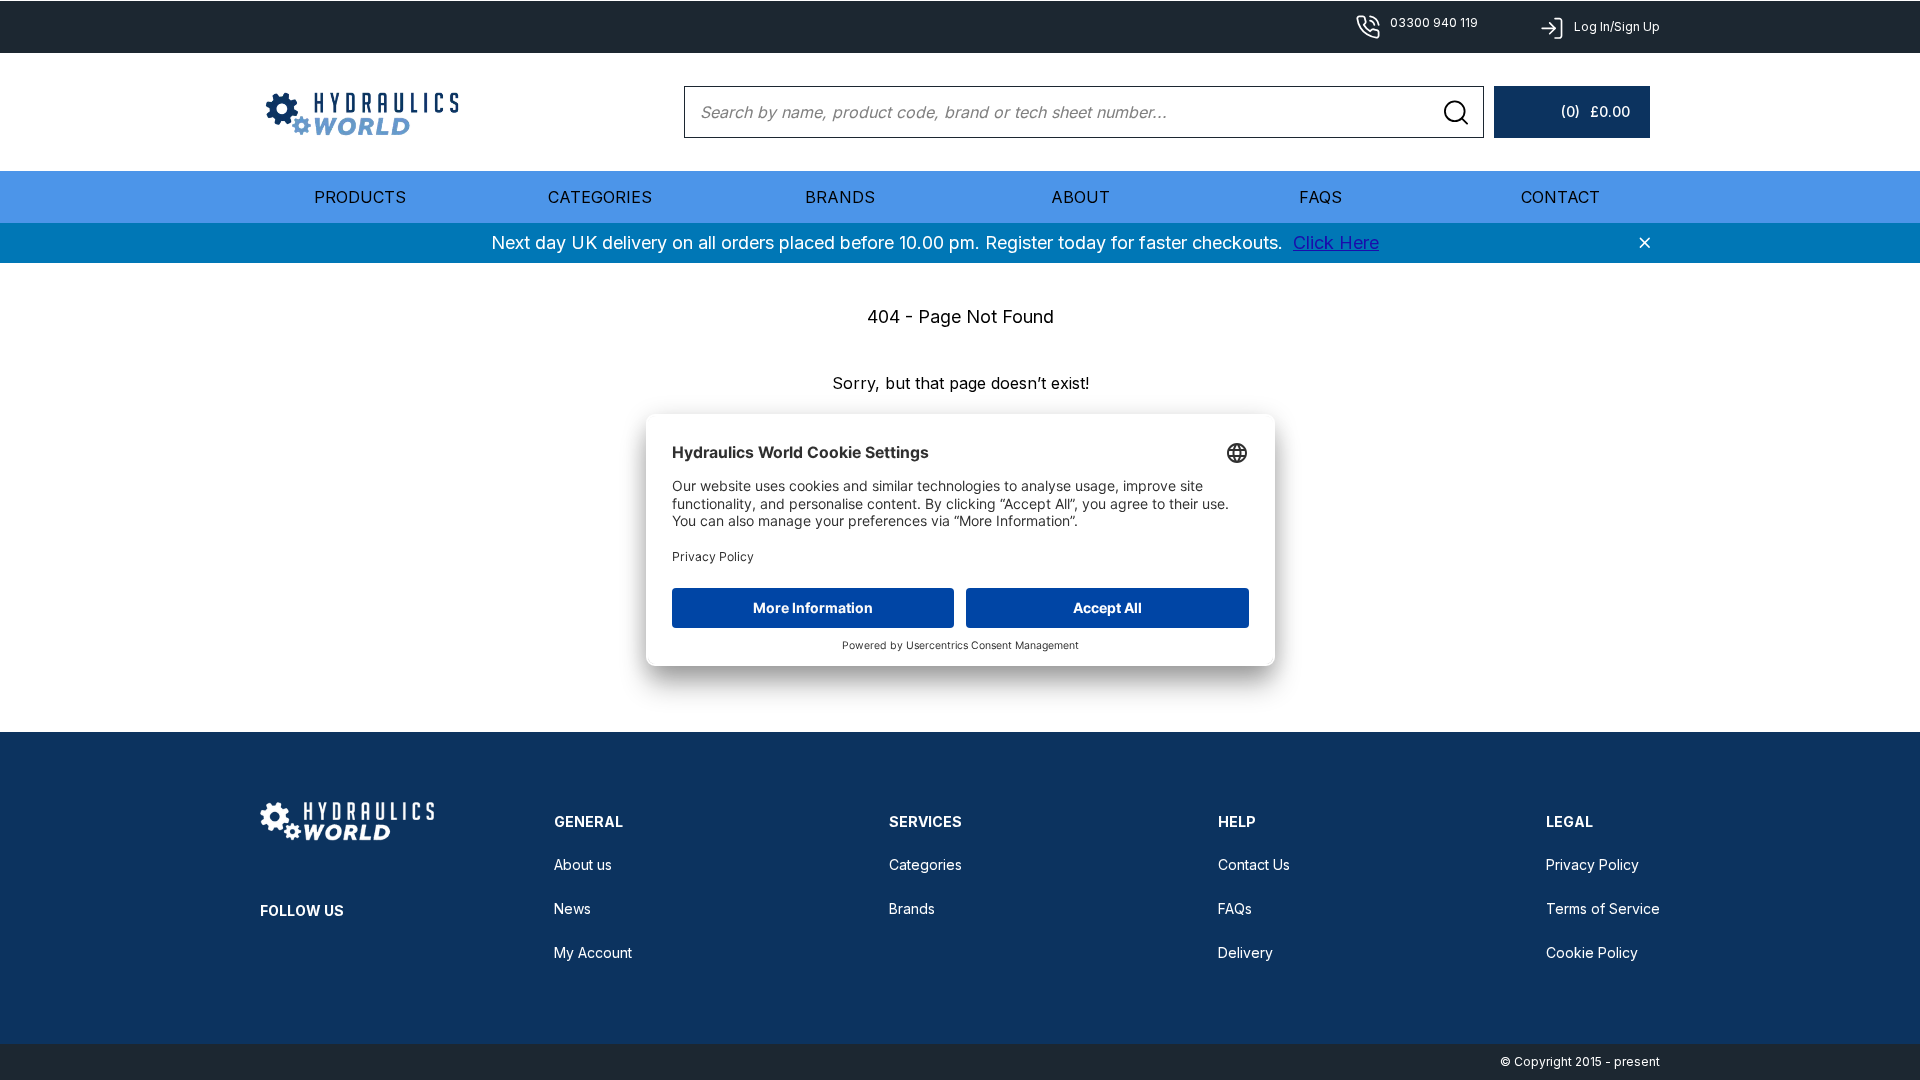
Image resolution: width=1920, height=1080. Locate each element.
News (572, 908)
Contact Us (1254, 864)
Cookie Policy (1592, 952)
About (1080, 197)
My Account (593, 952)
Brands (840, 197)
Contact (1560, 197)
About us (583, 864)
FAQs (1320, 197)
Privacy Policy (1592, 864)
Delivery (1245, 952)
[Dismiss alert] (1645, 243)
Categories (925, 864)
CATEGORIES (600, 197)
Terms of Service (1603, 908)
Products (360, 197)
